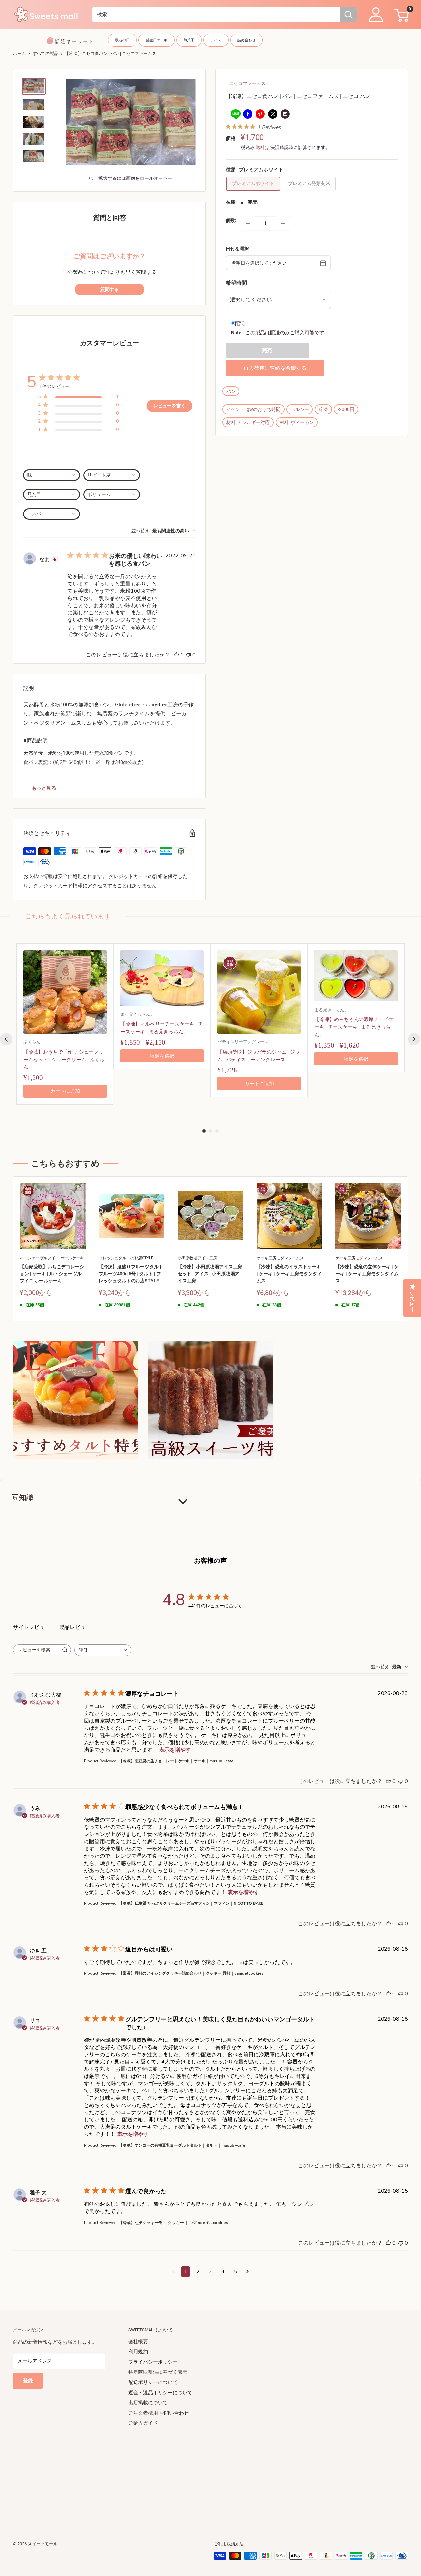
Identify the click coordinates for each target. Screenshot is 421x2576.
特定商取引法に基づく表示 (158, 2372)
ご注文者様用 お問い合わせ (159, 2413)
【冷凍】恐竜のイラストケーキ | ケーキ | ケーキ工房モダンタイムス (289, 1274)
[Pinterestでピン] (260, 114)
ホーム (20, 53)
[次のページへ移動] (248, 2272)
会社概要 (138, 2342)
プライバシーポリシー (153, 2362)
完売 (267, 350)
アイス (216, 40)
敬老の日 (122, 40)
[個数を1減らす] (248, 223)
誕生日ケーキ (157, 40)
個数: (231, 220)
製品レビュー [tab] (75, 1627)
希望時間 (236, 283)
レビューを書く (169, 406)
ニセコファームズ (247, 83)
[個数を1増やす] (283, 223)
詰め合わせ (247, 40)
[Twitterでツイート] (273, 114)
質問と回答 (110, 218)
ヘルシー (300, 409)
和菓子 (189, 40)
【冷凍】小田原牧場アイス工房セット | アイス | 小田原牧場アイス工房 (210, 1274)
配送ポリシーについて (153, 2382)
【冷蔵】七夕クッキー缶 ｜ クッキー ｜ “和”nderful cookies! (174, 2223)
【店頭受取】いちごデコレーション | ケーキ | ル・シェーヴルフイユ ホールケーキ (52, 1274)
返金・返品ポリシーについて (160, 2393)
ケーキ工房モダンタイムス (280, 1258)
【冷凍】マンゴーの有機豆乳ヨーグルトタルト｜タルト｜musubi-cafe (182, 2145)
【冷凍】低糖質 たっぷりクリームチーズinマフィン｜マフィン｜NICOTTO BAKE (191, 1903)
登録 (28, 2381)
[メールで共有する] (285, 114)
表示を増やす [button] (175, 1750)
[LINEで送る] (235, 114)
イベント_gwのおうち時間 (253, 409)
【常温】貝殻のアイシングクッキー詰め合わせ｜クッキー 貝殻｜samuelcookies (191, 1973)
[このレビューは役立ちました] (388, 1781)
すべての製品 (45, 53)
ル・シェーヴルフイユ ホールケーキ (52, 1258)
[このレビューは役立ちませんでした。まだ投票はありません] (188, 655)
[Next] (414, 1039)
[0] (400, 14)
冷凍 (323, 409)
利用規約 (138, 2352)
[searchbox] (36, 1650)
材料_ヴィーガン (297, 422)
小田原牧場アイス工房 (197, 1258)
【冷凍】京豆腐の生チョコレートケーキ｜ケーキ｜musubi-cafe (176, 1761)
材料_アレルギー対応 (248, 422)
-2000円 (346, 409)
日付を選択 (237, 248)
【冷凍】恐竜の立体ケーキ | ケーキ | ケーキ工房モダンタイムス (367, 1274)
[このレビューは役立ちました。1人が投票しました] (176, 655)
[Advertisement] (210, 2474)
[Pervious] (6, 1039)
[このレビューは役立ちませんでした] (401, 1781)
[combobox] (216, 14)
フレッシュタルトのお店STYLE (126, 1258)
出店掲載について (148, 2403)
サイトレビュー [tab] (32, 1627)
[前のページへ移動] (173, 2272)
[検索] (349, 14)
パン (231, 391)
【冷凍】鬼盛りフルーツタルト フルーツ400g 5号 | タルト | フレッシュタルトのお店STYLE (131, 1274)
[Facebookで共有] (248, 114)
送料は (262, 147)
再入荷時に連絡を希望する (275, 368)
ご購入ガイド (143, 2423)
